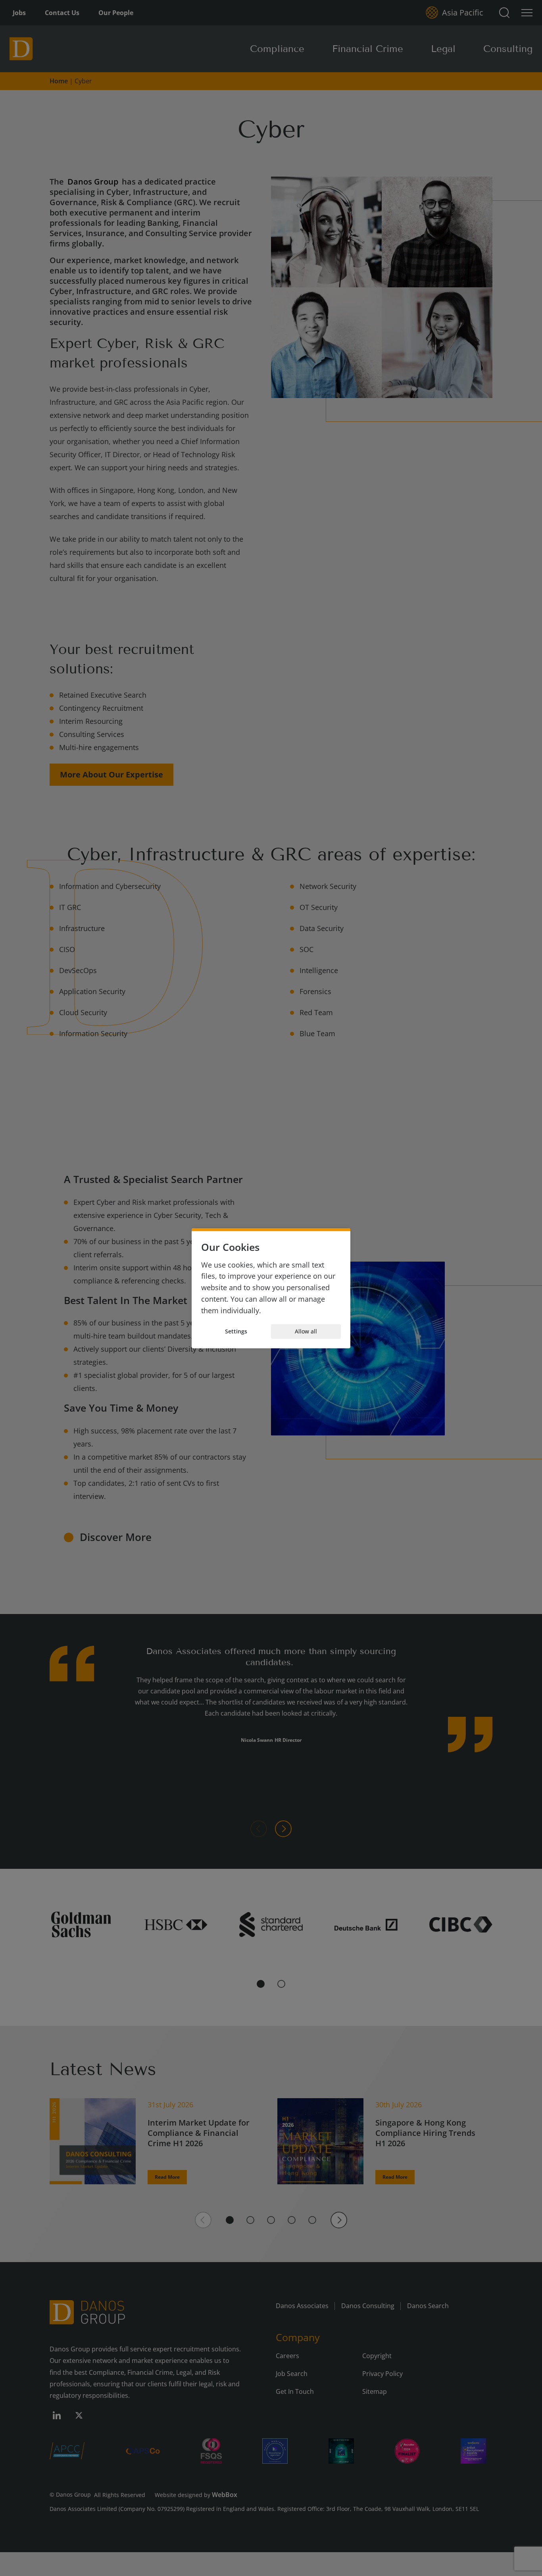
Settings (236, 1331)
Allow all (306, 1331)
